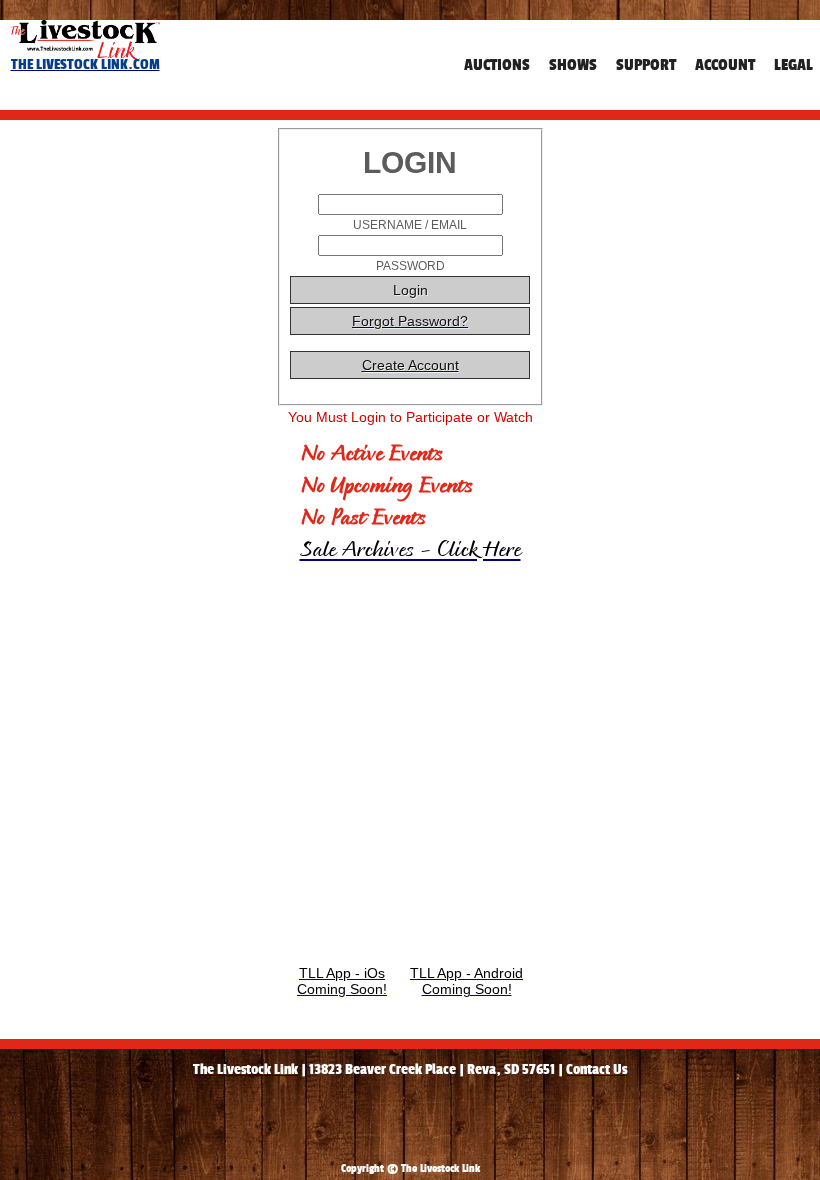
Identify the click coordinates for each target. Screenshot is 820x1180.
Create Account (410, 365)
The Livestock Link (245, 1069)
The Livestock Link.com (85, 64)
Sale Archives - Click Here (410, 551)
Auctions (497, 64)
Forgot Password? (410, 321)
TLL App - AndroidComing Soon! (466, 981)
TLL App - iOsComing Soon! (342, 981)
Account (725, 64)
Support (646, 64)
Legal (793, 64)
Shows (573, 64)
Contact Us (596, 1069)
